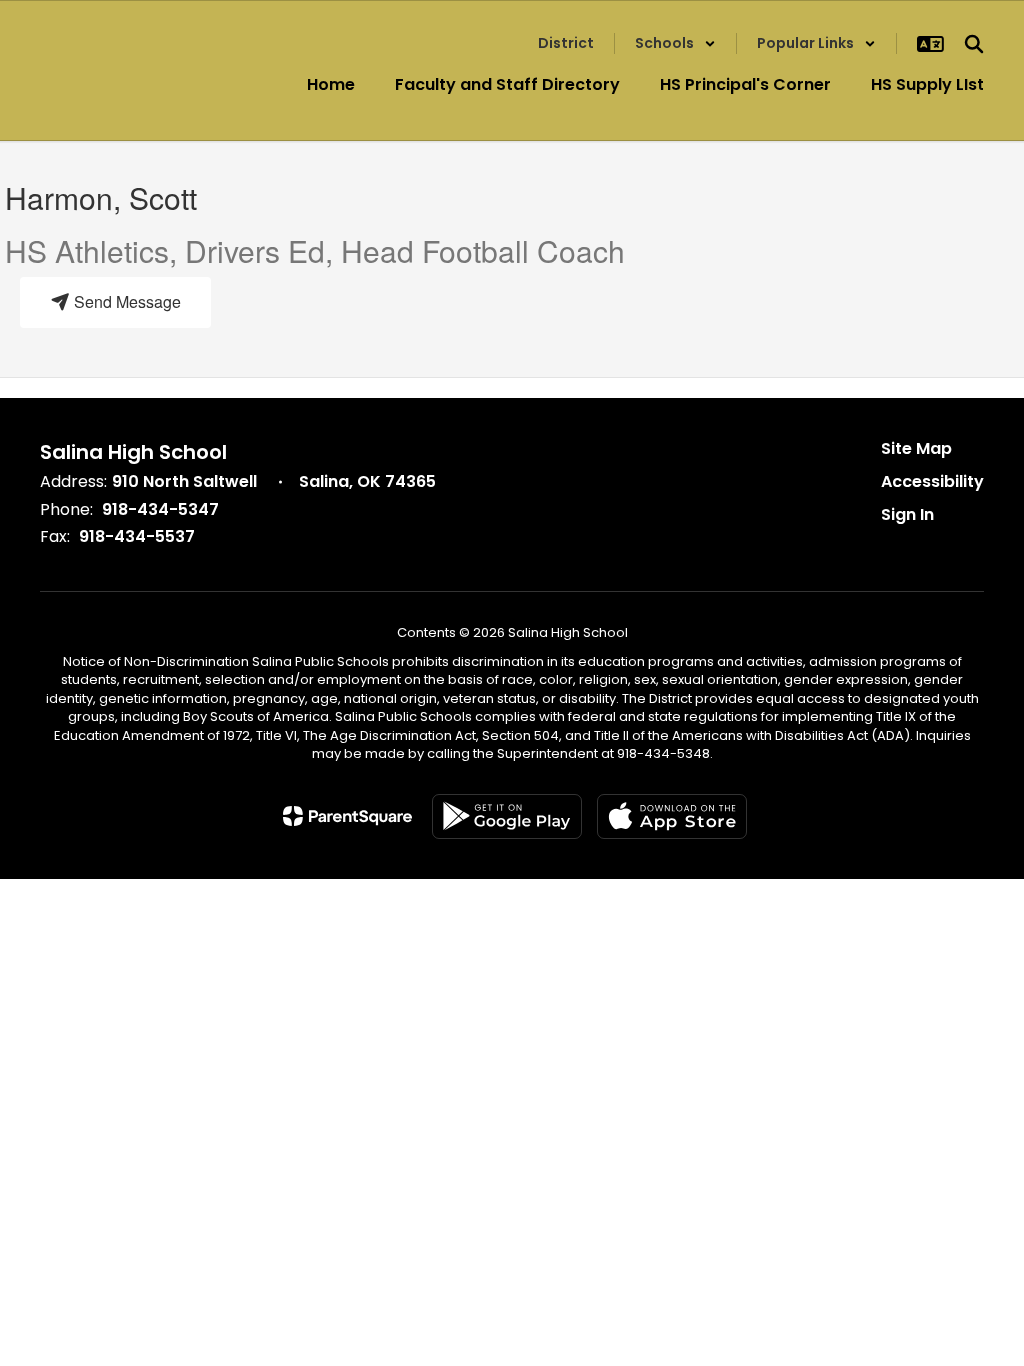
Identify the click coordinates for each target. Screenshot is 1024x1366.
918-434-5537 (137, 536)
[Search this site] (974, 44)
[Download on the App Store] (672, 816)
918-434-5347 (160, 509)
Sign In (907, 514)
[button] (675, 43)
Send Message (125, 301)
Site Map (916, 448)
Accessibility (932, 481)
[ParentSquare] (347, 816)
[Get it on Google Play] (507, 816)
